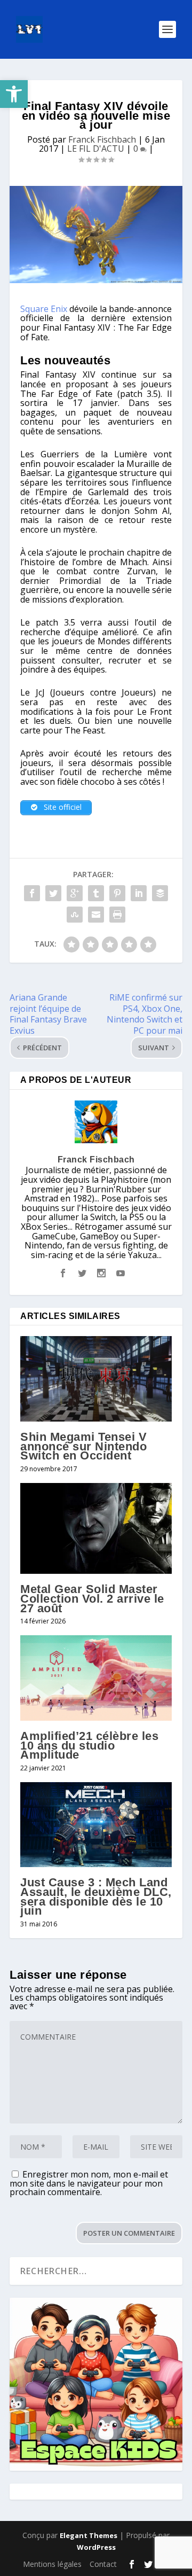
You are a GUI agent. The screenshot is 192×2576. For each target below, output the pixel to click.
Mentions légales (52, 2564)
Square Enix (44, 309)
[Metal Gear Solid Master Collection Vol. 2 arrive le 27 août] (96, 1528)
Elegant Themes (89, 2535)
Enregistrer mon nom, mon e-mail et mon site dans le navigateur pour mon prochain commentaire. (89, 2183)
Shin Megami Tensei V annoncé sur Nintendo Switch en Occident (83, 1446)
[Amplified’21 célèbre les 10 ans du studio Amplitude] (96, 1678)
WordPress (96, 2547)
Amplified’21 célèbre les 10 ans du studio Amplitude (89, 1745)
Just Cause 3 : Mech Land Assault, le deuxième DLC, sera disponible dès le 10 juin (96, 1896)
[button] (14, 94)
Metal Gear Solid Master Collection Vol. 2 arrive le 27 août (92, 1598)
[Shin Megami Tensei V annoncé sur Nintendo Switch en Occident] (96, 1379)
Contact (103, 2564)
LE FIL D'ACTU (96, 149)
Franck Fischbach (102, 139)
